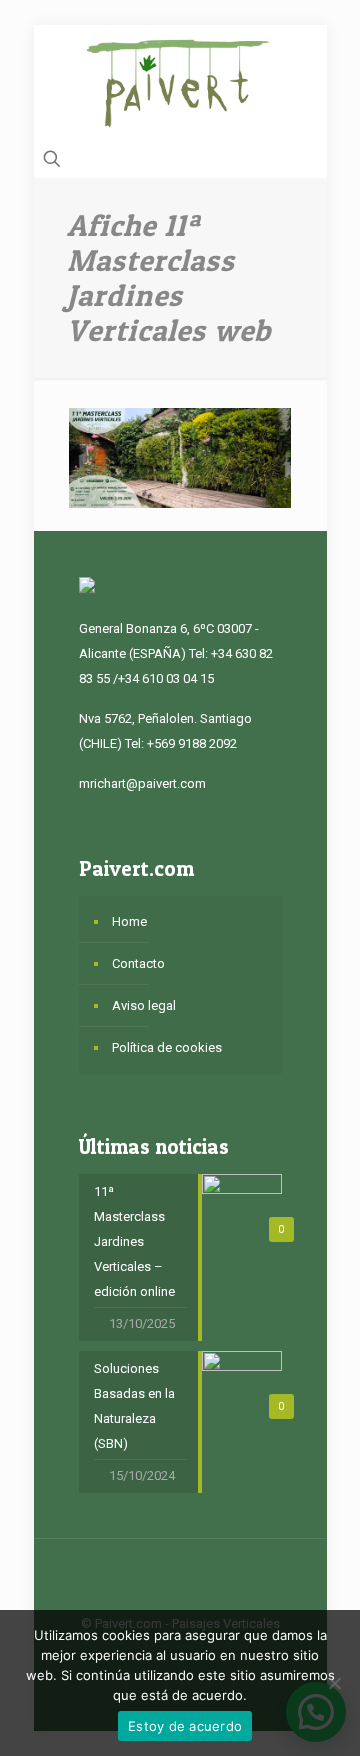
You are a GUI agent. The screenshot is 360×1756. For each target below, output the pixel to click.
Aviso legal (144, 1005)
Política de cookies (167, 1047)
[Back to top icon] (180, 1580)
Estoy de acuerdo (185, 1726)
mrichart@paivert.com (142, 783)
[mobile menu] (300, 65)
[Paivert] (180, 83)
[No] (335, 1683)
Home (129, 921)
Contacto (138, 963)
